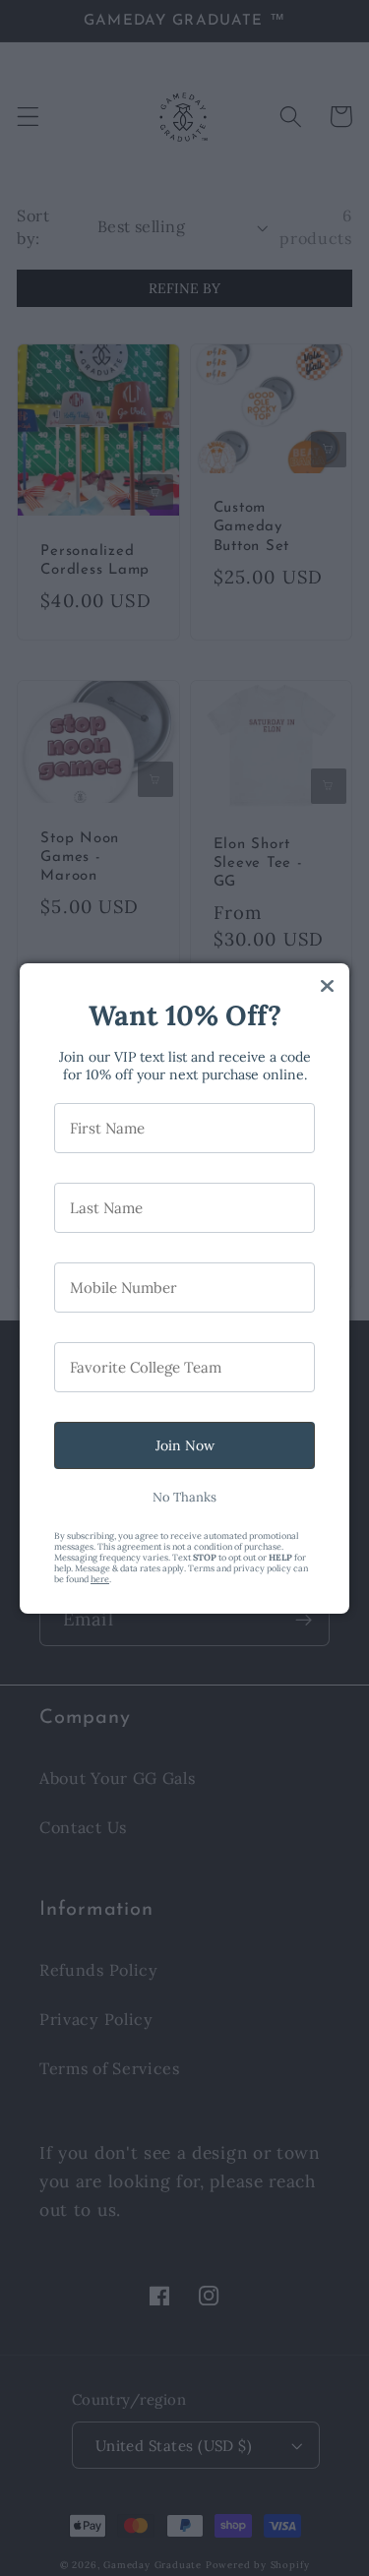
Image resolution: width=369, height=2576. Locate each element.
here (100, 1579)
